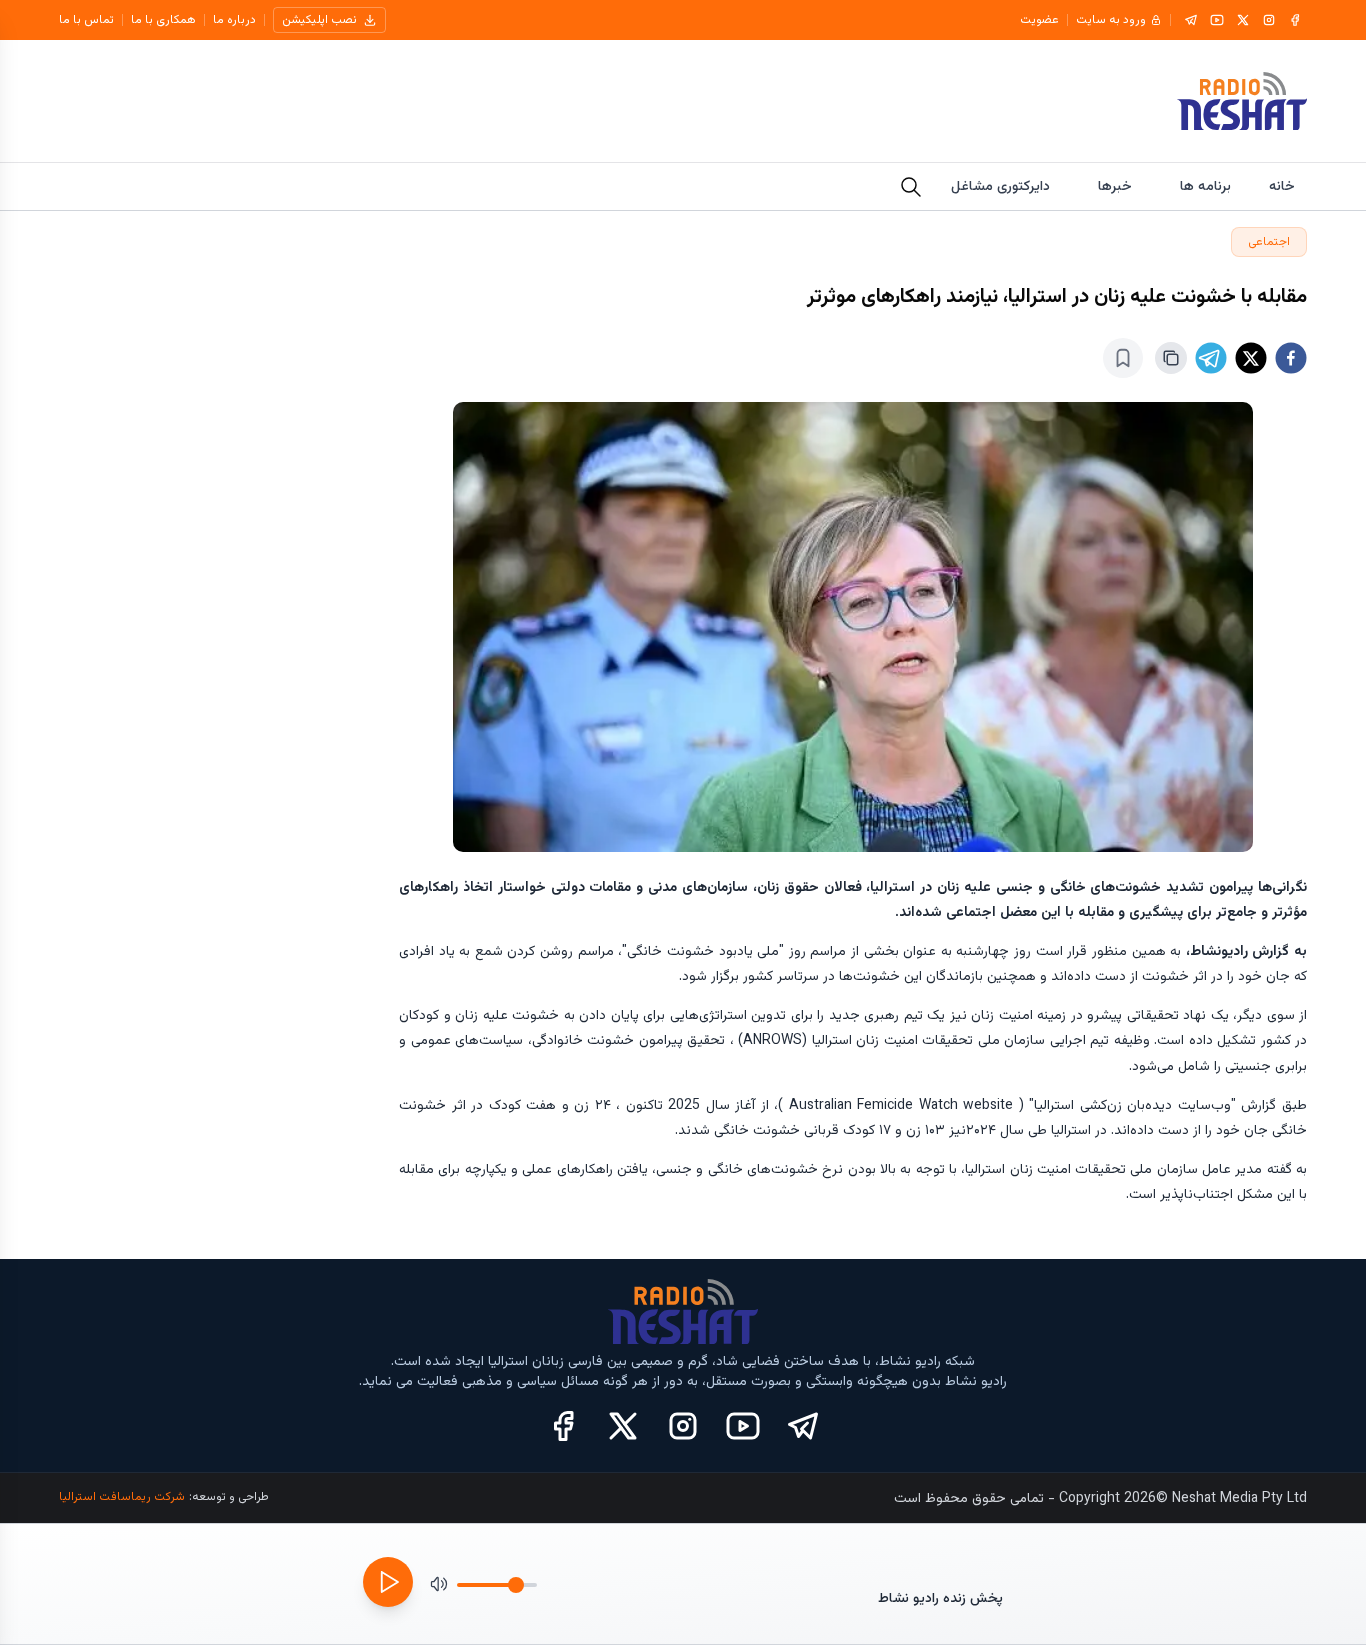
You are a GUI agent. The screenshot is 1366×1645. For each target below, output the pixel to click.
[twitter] (1251, 358)
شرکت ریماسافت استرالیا (122, 1497)
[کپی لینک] (1171, 358)
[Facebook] (1295, 20)
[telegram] (1211, 358)
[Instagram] (1269, 20)
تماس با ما (86, 20)
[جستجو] (911, 187)
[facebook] (1291, 358)
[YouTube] (1217, 20)
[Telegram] (1191, 20)
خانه (1282, 187)
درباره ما (234, 20)
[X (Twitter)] (623, 1426)
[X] (1243, 20)
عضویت (1039, 20)
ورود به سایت (1111, 20)
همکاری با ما (163, 20)
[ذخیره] (1123, 358)
